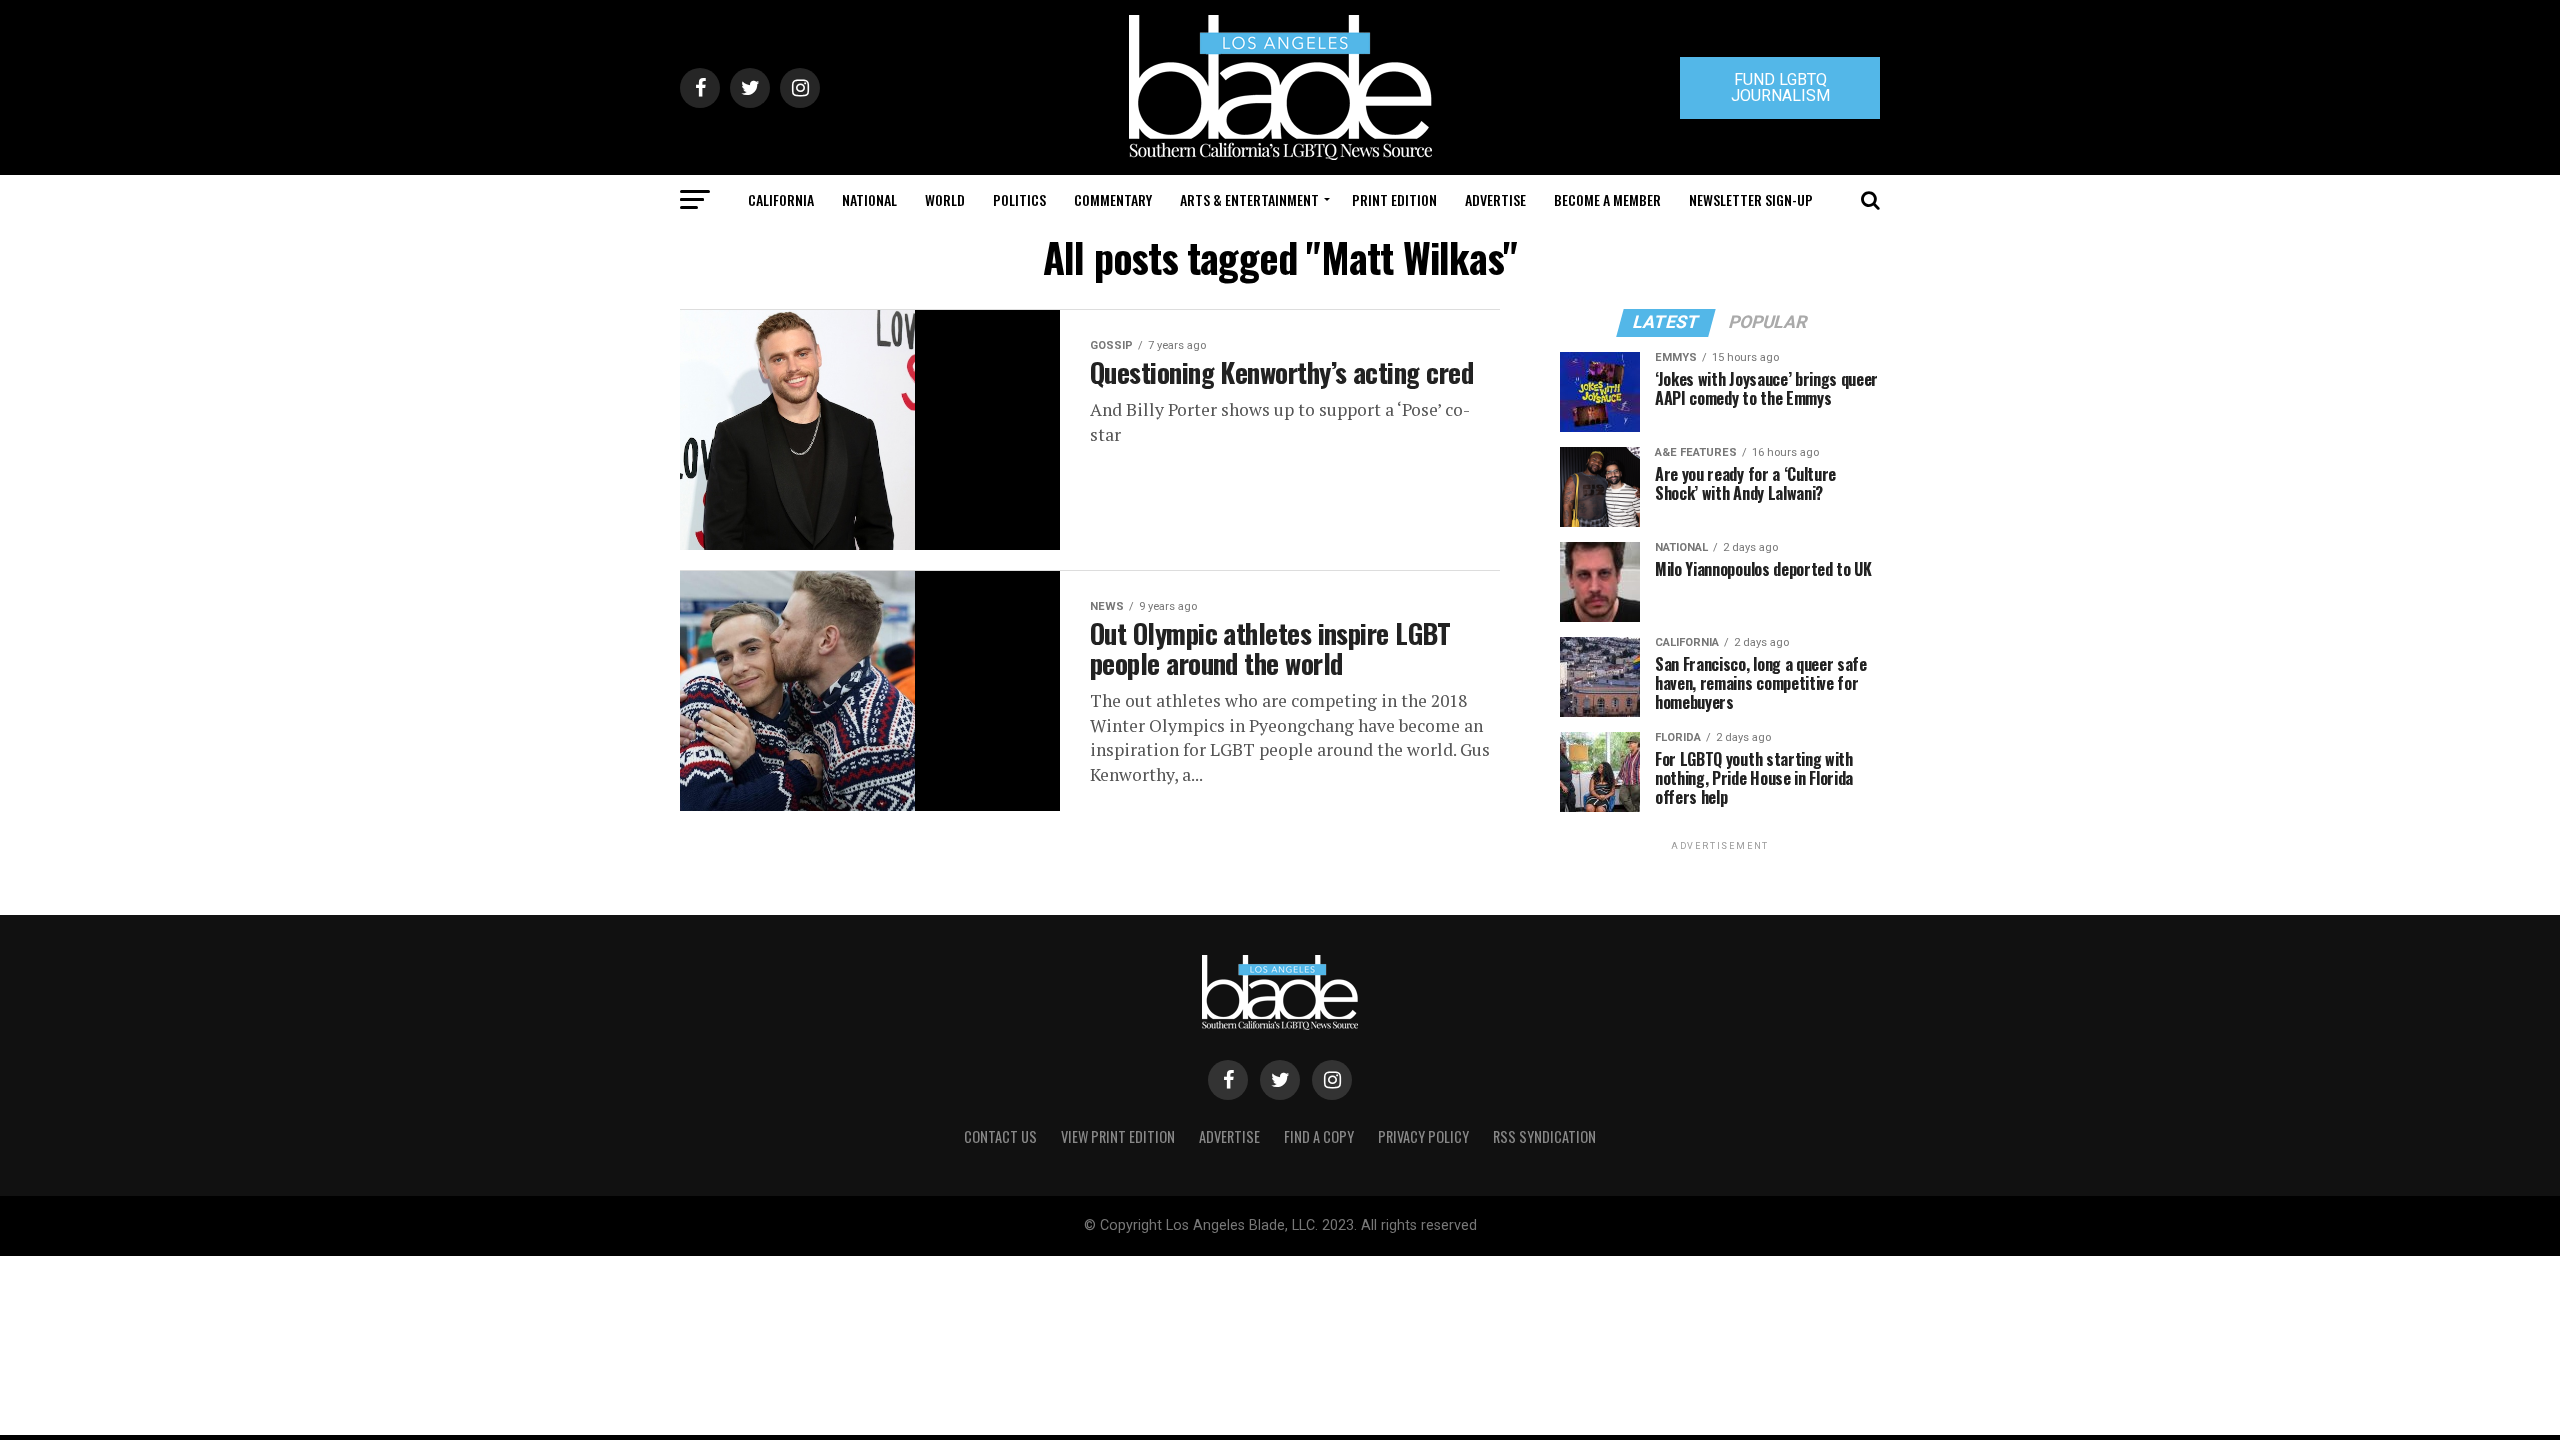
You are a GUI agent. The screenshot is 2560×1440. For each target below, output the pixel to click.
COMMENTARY (1113, 199)
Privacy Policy (1423, 1136)
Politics (1019, 199)
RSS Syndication (1544, 1136)
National (869, 199)
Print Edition (1394, 199)
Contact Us (1000, 1136)
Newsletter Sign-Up (1751, 199)
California (781, 199)
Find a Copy (1319, 1136)
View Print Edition (1118, 1136)
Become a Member (1607, 199)
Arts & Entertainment (1249, 199)
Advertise (1495, 199)
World (945, 199)
